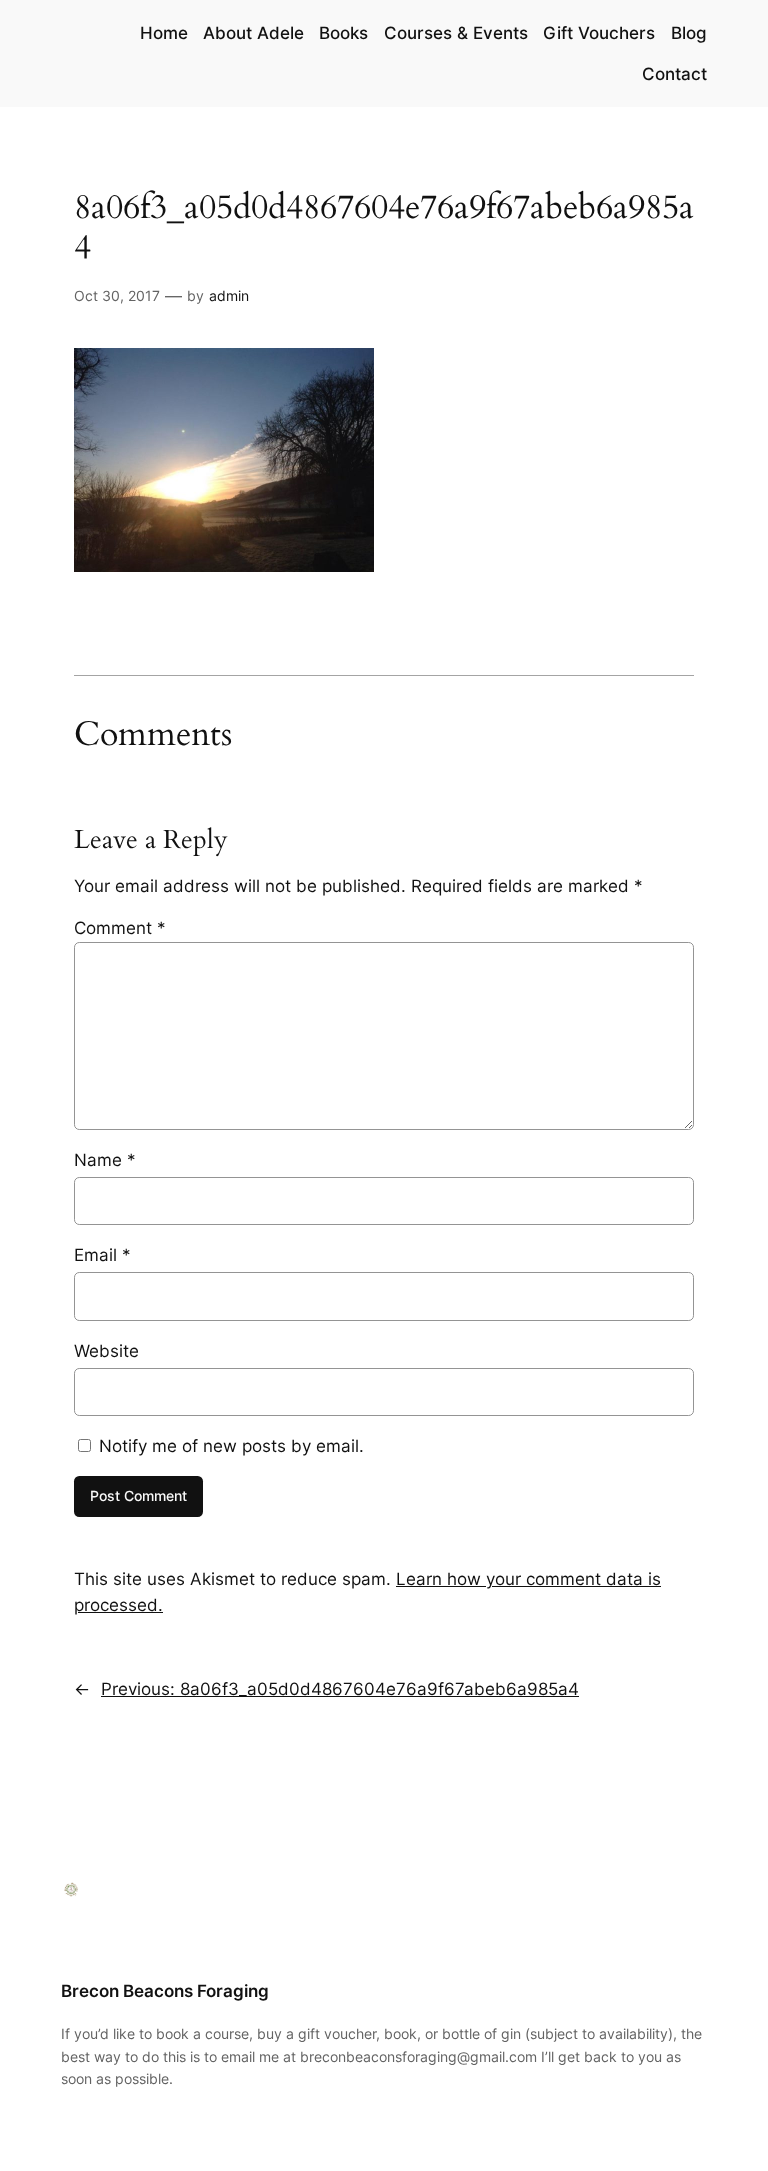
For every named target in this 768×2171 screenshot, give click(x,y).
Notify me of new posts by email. (231, 1446)
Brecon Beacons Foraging (165, 1991)
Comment (120, 928)
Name (105, 1160)
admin (229, 295)
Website (106, 1351)
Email (102, 1255)
